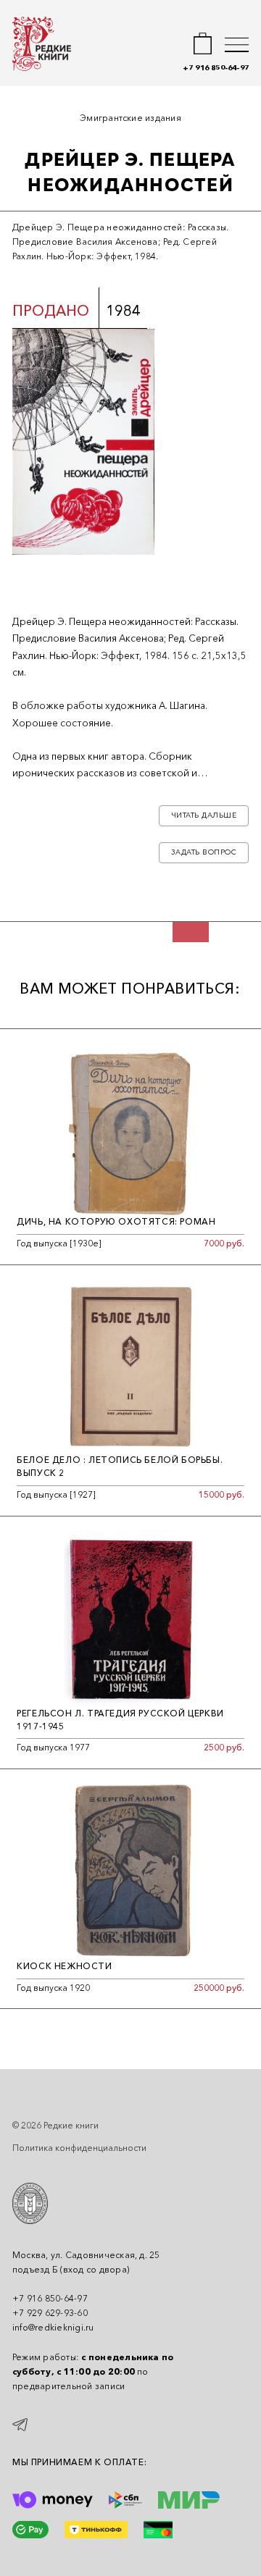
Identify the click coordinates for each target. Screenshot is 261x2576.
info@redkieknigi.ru (53, 2327)
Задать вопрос (204, 852)
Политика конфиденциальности (79, 2148)
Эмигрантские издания (130, 118)
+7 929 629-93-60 (50, 2313)
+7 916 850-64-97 (216, 68)
